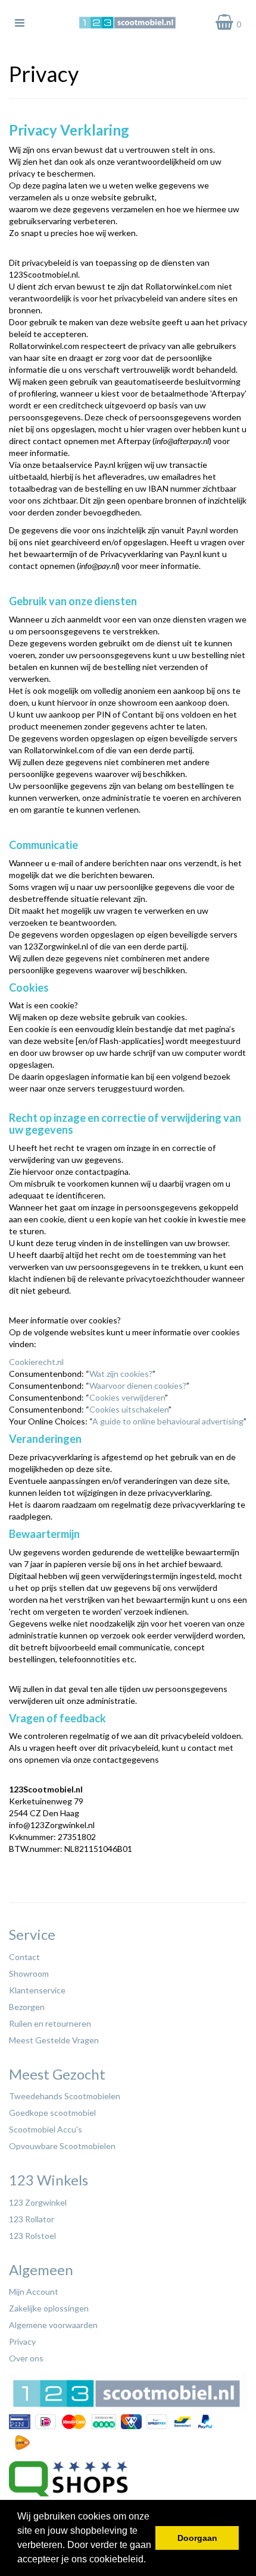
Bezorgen (27, 2007)
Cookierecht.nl (36, 1362)
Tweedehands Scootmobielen (65, 2096)
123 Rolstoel (32, 2236)
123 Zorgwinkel (38, 2202)
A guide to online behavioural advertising (168, 1421)
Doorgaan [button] (197, 2538)
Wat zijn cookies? (121, 1374)
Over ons (26, 2358)
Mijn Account (34, 2292)
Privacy (22, 2341)
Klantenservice (37, 1990)
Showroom (29, 1973)
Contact (24, 1957)
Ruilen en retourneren (50, 2023)
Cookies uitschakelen (129, 1409)
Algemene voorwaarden (53, 2325)
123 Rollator (32, 2219)
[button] (150, 2561)
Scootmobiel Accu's (46, 2129)
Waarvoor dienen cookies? (138, 1385)
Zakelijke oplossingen (49, 2308)
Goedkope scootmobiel (52, 2113)
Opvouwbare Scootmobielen (62, 2146)
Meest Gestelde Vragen (54, 2040)
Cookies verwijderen (127, 1397)
